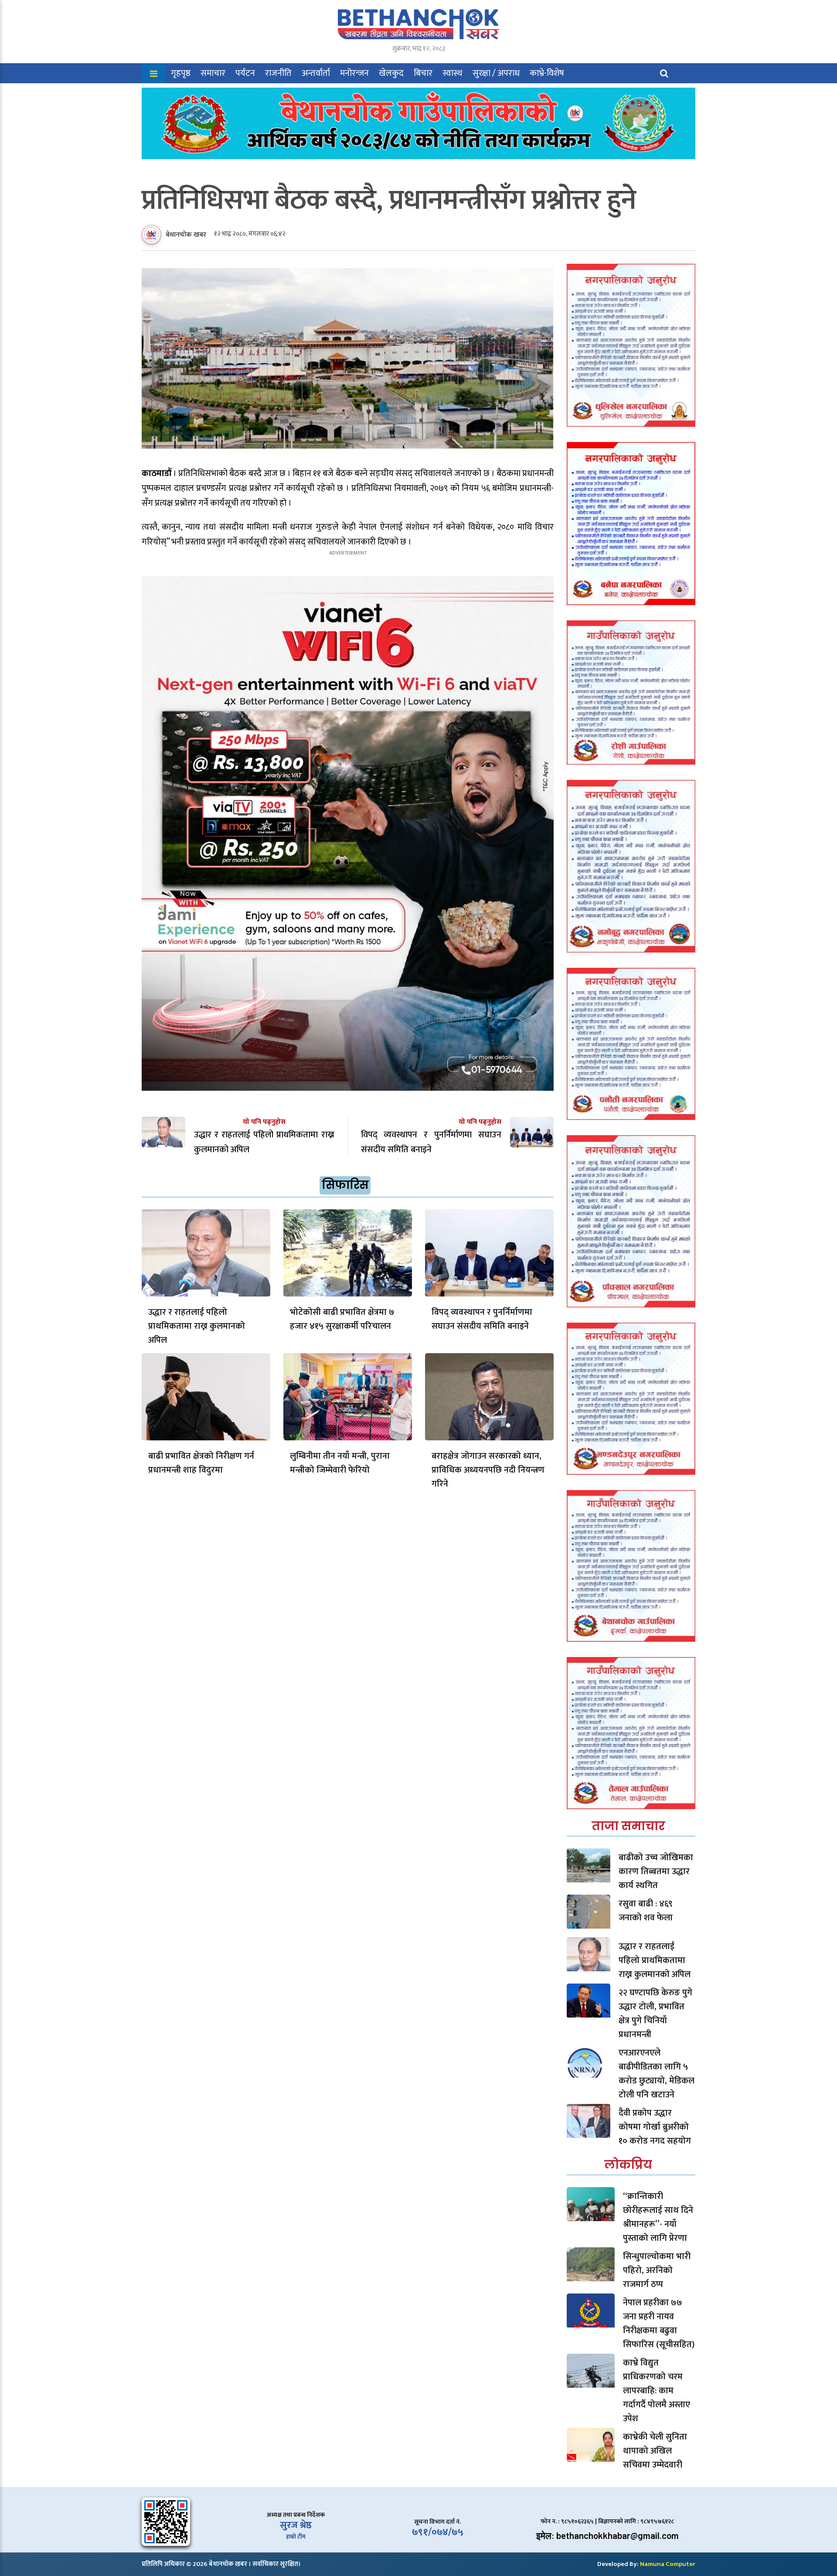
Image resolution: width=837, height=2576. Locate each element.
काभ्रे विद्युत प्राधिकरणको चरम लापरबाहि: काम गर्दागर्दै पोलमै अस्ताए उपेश (657, 2391)
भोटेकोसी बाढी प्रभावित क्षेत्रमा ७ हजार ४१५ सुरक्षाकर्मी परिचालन (342, 1319)
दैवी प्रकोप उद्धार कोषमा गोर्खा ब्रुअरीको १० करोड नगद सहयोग (655, 2127)
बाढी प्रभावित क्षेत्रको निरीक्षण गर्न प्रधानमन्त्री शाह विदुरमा (201, 1463)
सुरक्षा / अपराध (496, 73)
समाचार (213, 73)
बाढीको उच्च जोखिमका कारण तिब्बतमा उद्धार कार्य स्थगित (656, 1872)
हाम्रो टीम (296, 2537)
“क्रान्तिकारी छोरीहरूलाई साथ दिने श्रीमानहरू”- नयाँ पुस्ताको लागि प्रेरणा (658, 2217)
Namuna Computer (668, 2564)
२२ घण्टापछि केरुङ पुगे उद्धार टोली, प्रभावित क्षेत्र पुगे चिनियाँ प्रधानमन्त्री (655, 2014)
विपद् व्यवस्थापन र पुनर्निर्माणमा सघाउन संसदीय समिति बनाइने (482, 1319)
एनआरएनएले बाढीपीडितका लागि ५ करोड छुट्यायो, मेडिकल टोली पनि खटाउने (657, 2074)
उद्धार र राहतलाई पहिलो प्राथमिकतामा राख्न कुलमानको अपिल (197, 1326)
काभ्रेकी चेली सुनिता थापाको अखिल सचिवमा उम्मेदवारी (655, 2451)
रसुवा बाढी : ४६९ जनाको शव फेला (646, 1911)
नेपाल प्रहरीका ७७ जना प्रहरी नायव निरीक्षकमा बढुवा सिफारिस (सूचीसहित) (659, 2324)
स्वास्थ (453, 73)
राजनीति (278, 73)
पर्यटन (245, 73)
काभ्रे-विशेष (547, 73)
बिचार (423, 73)
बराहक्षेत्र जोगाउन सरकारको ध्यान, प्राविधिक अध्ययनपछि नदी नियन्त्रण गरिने (488, 1470)
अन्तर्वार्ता (316, 73)
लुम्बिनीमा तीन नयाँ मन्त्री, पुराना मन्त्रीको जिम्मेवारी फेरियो (340, 1463)
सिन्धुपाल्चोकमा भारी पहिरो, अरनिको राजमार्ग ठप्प (657, 2270)
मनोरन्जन (354, 73)
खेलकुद (391, 73)
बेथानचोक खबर (186, 235)
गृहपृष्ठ (181, 73)
